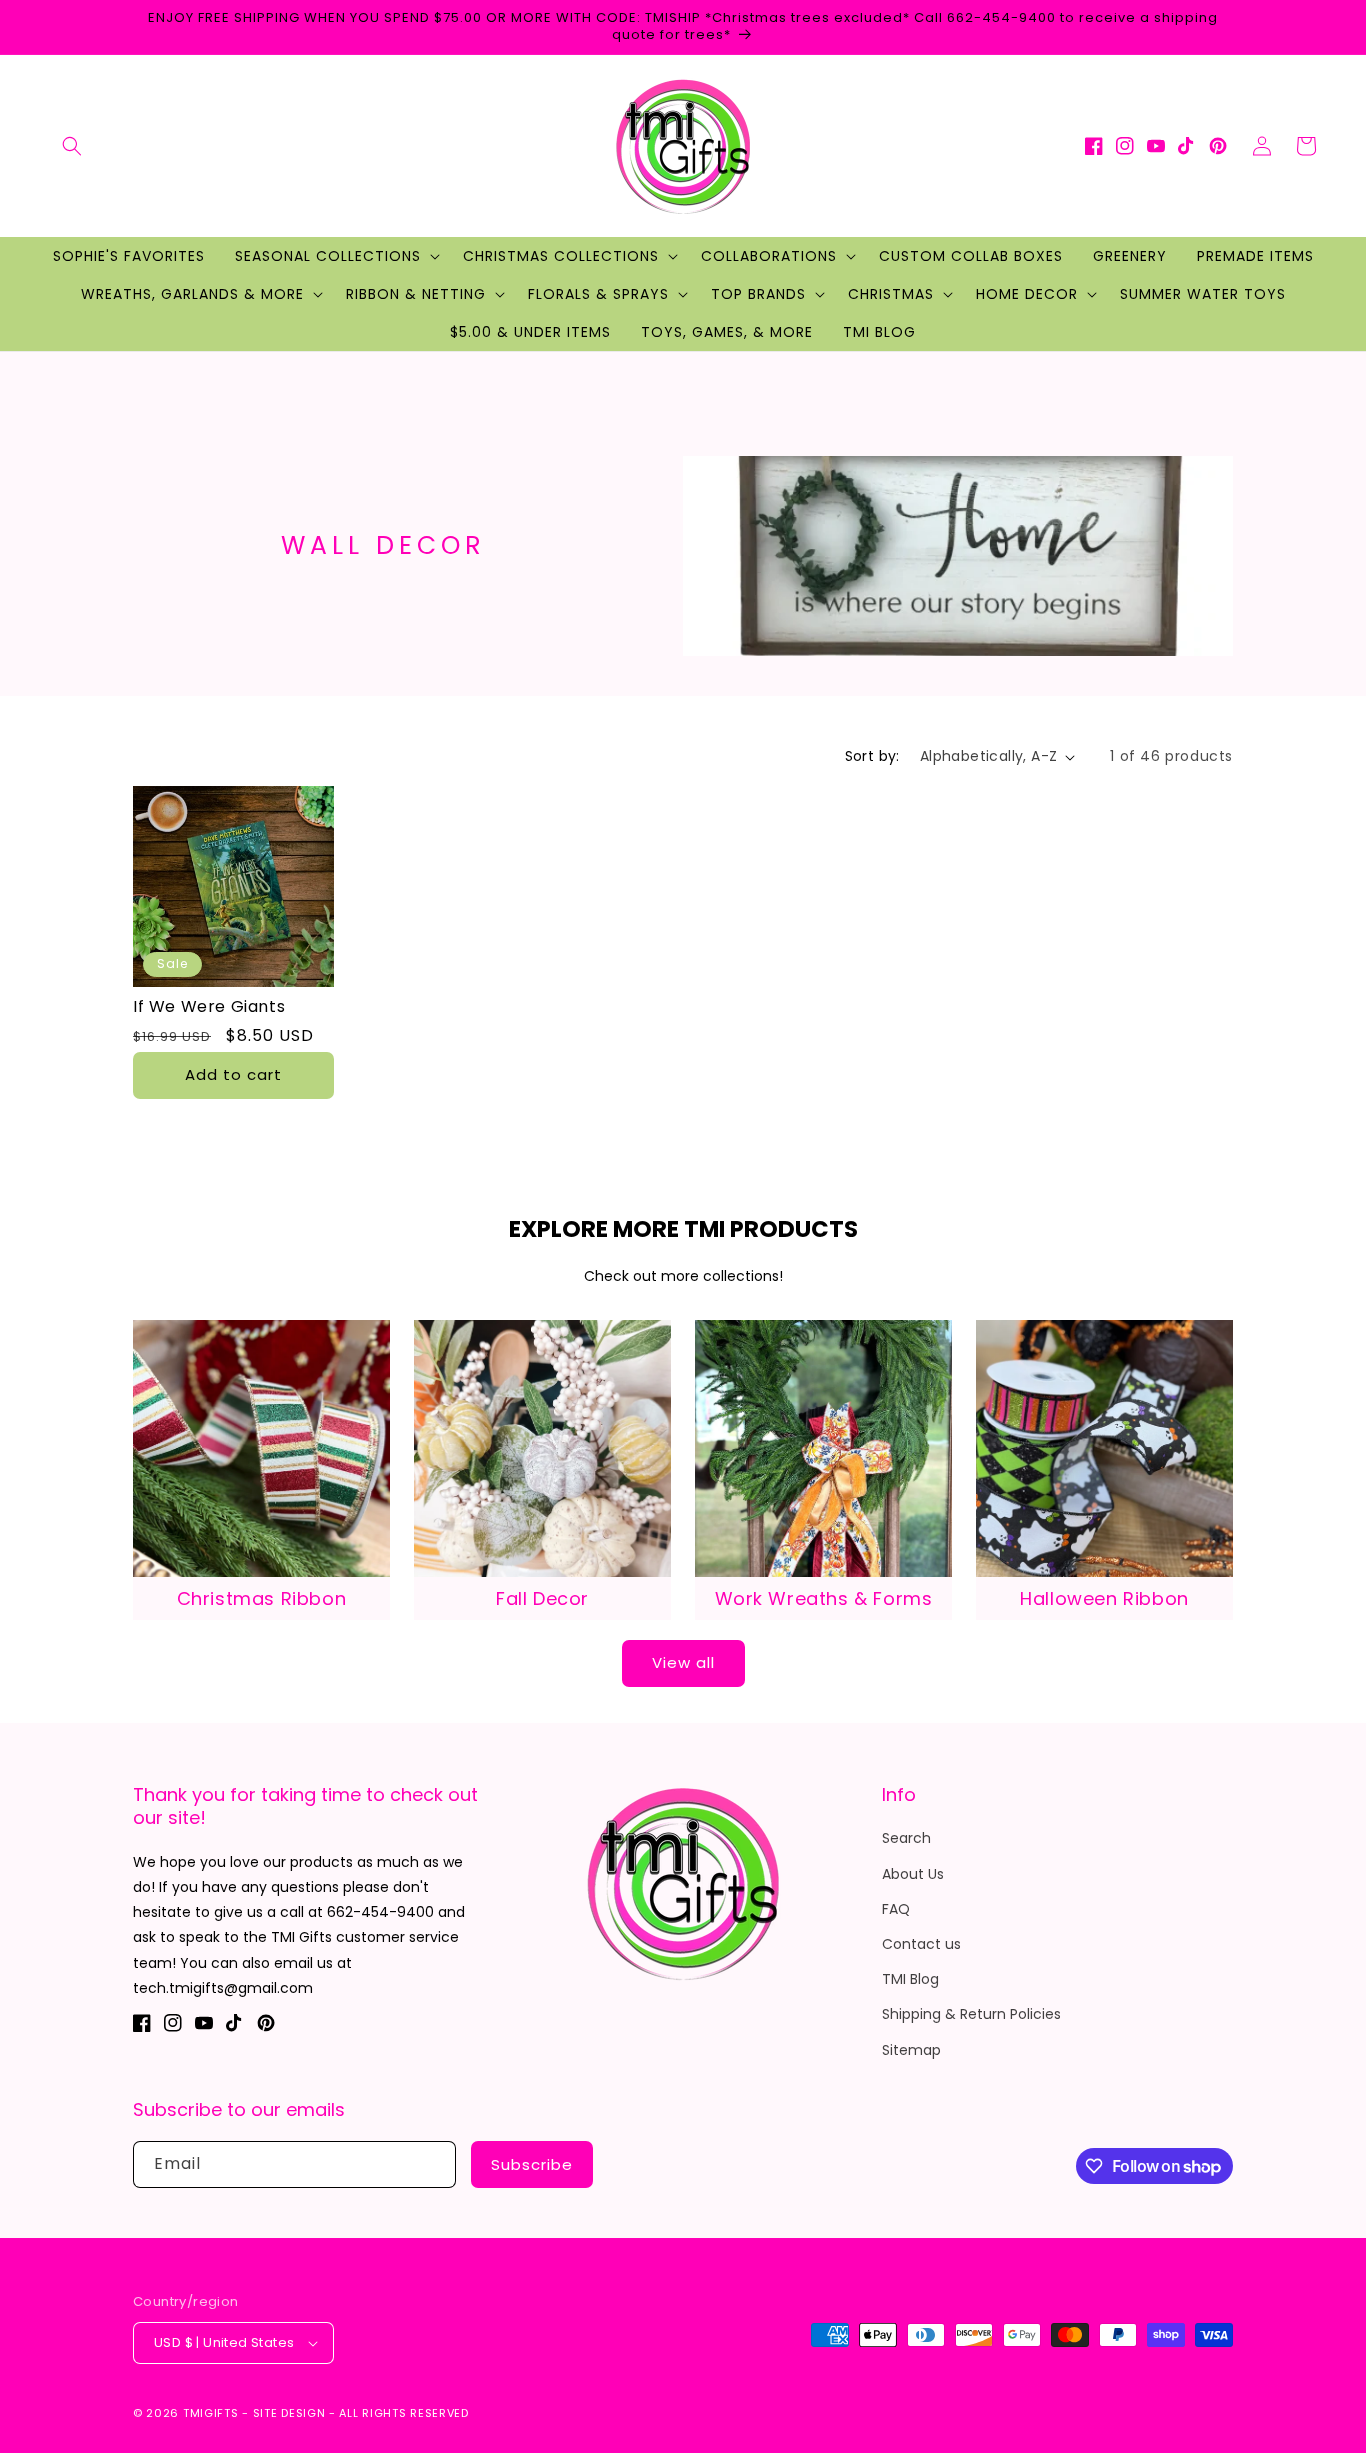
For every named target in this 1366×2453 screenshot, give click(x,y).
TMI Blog (910, 1979)
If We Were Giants (209, 1007)
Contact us (921, 1944)
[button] (72, 146)
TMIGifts (211, 2413)
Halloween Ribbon (1104, 1598)
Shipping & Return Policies (971, 2014)
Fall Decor (542, 1598)
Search (906, 1838)
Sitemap (911, 2050)
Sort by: (872, 756)
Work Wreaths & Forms (824, 1598)
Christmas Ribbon (262, 1598)
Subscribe (532, 2164)
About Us (913, 1874)
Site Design (289, 2413)
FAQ (896, 1909)
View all (683, 1662)
